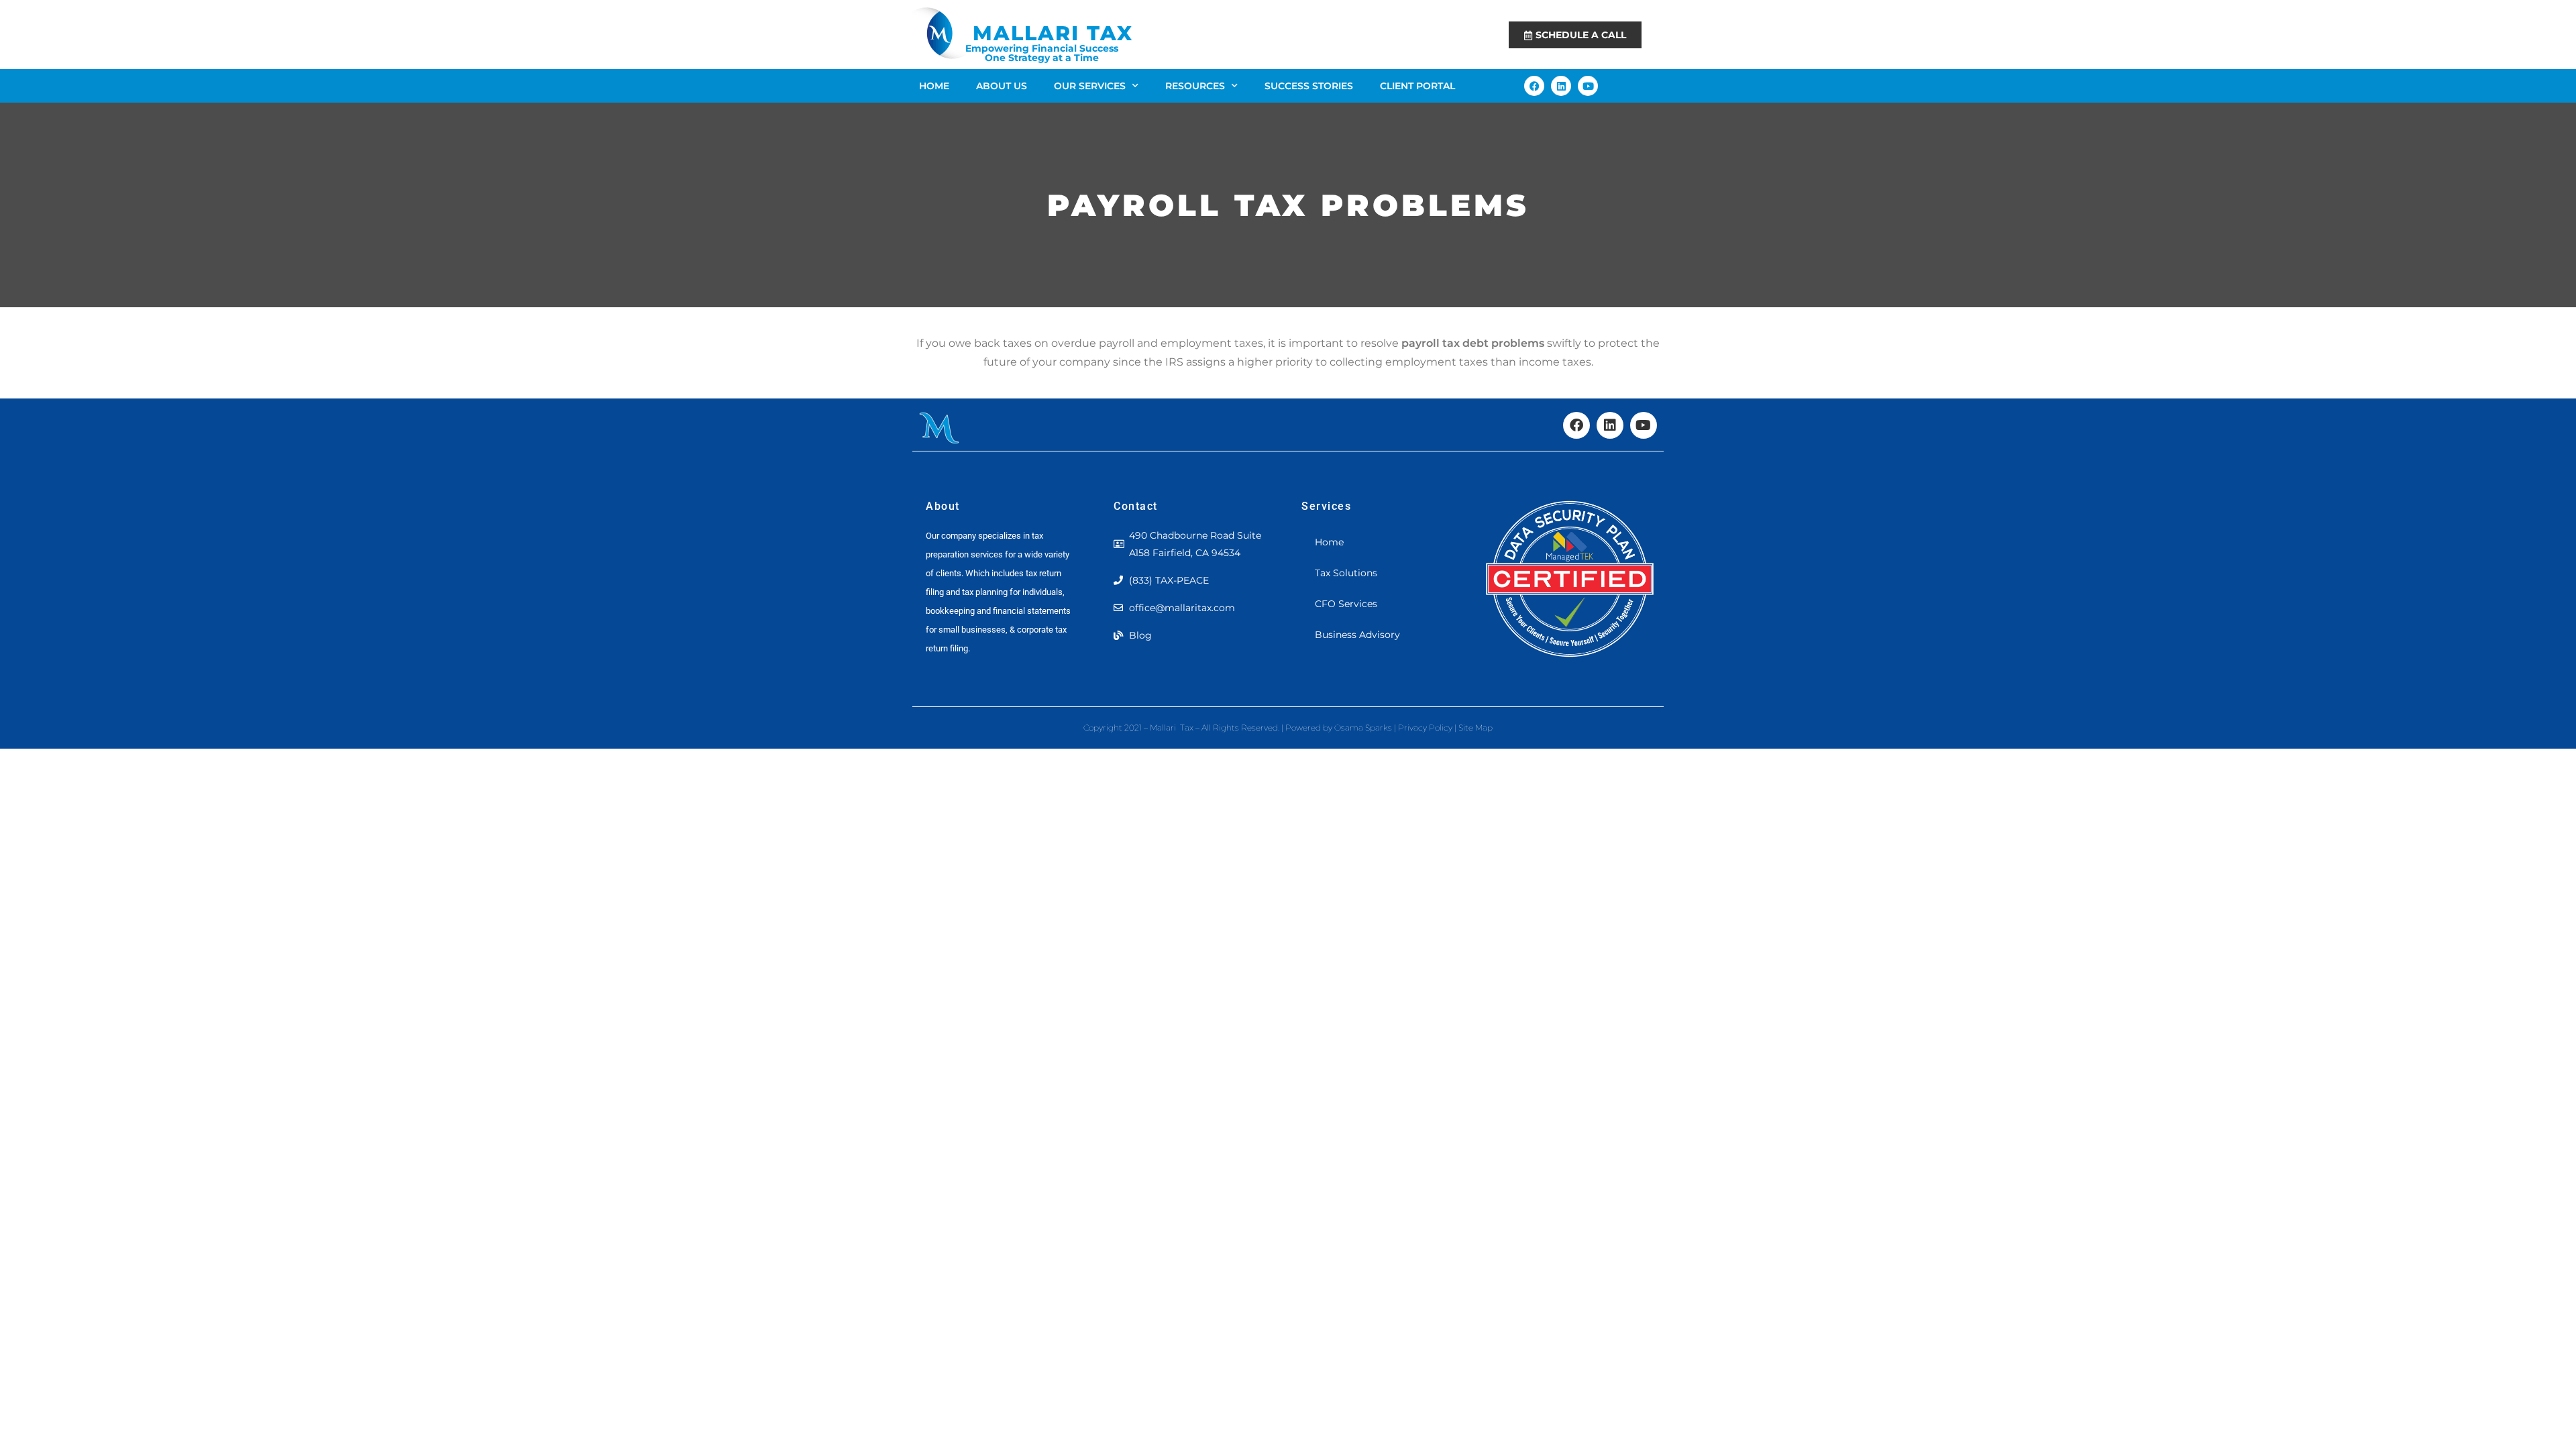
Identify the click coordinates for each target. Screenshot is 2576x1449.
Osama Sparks (1364, 728)
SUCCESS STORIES (1309, 86)
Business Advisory (1357, 635)
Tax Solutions (1346, 573)
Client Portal (1417, 86)
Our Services (1090, 86)
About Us (1002, 86)
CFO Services (1346, 604)
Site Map (1475, 728)
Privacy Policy (1425, 728)
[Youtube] (1588, 86)
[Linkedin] (1561, 86)
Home (934, 86)
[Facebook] (1534, 86)
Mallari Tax (1053, 33)
